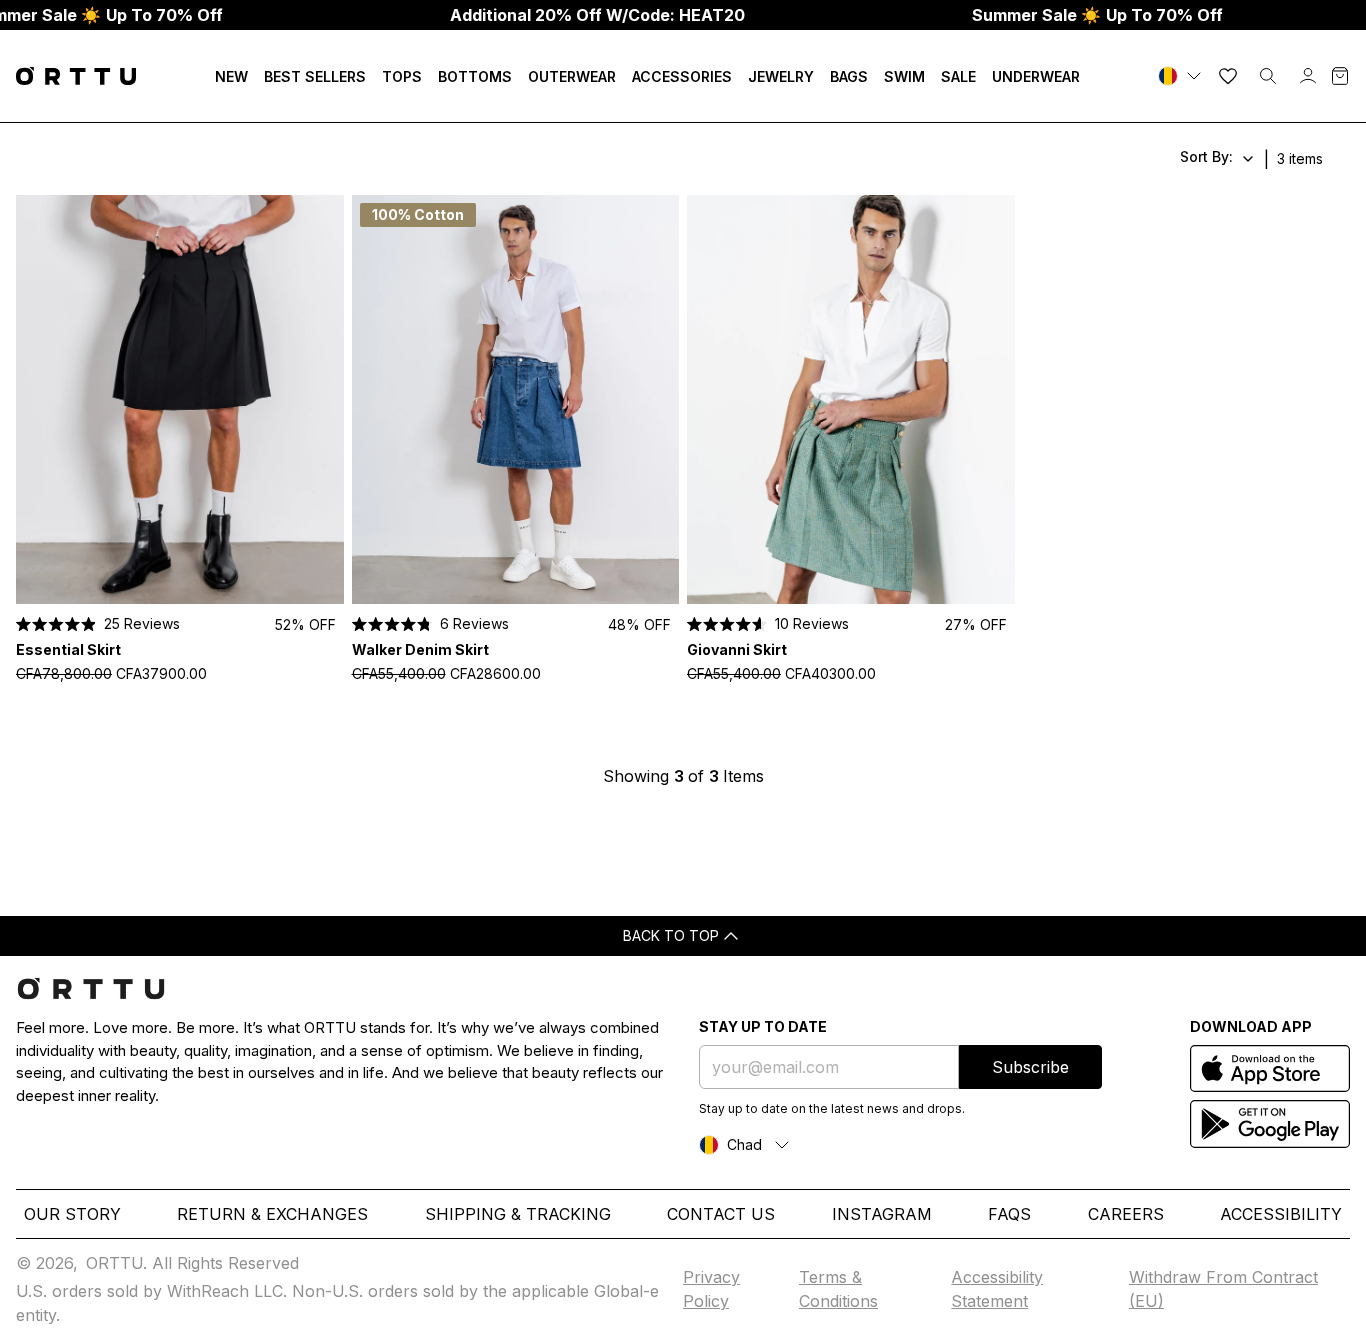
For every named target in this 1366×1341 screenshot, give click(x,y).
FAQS (1009, 1214)
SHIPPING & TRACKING (518, 1214)
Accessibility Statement (997, 1289)
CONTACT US (721, 1214)
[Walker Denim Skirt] (516, 399)
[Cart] (1340, 76)
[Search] (1268, 76)
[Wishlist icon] (1228, 76)
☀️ (1097, 15)
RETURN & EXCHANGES (272, 1214)
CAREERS (1126, 1214)
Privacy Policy (711, 1289)
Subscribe (1030, 1067)
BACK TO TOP (671, 935)
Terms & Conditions (838, 1289)
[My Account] (1308, 76)
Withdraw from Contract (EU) (1223, 1289)
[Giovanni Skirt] (851, 399)
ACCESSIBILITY (1281, 1214)
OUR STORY (72, 1214)
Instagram (882, 1214)
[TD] (1182, 76)
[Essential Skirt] (180, 399)
